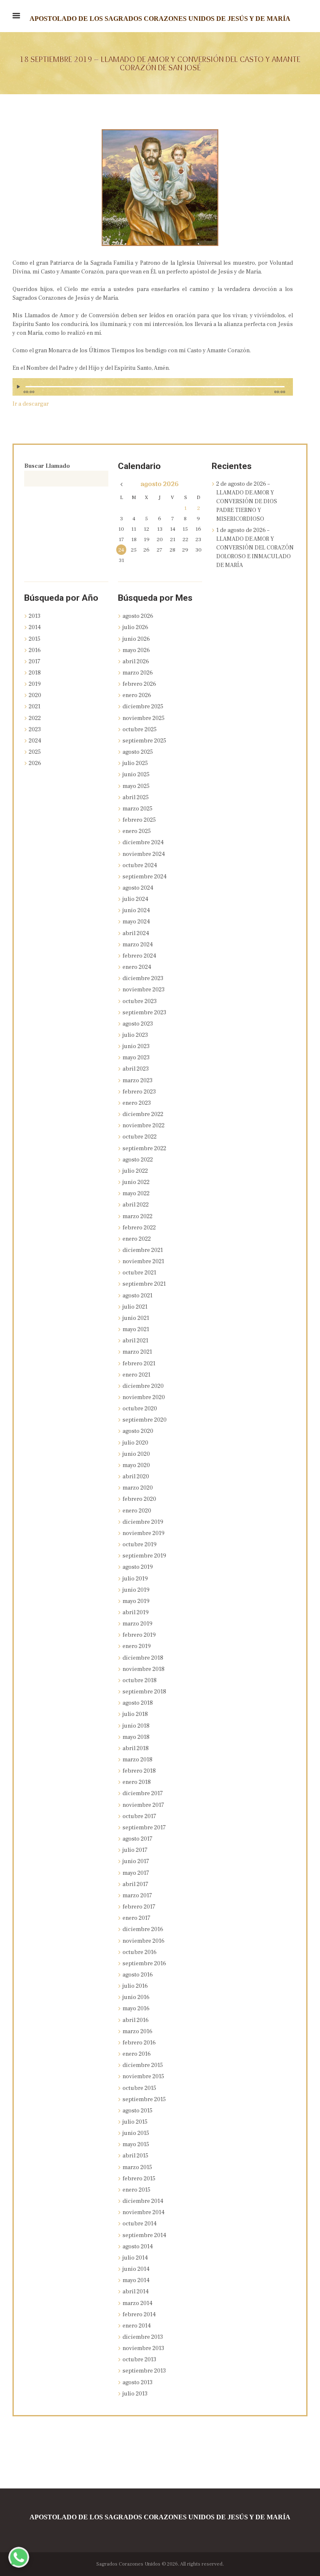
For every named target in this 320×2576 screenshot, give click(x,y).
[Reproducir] (20, 387)
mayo (136, 650)
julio (135, 627)
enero (137, 695)
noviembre (144, 718)
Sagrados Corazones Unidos (128, 2564)
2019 (35, 684)
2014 (35, 627)
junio (136, 639)
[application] (153, 391)
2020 (35, 695)
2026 (35, 763)
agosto (160, 484)
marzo (138, 673)
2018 (35, 673)
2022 (35, 718)
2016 (35, 650)
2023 (35, 730)
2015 (35, 639)
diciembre (143, 707)
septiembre (144, 741)
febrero (139, 684)
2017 (35, 662)
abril (136, 662)
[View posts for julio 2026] (121, 485)
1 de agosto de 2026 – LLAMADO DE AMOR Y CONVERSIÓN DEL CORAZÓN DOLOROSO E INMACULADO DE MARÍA (255, 548)
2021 (35, 707)
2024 (35, 741)
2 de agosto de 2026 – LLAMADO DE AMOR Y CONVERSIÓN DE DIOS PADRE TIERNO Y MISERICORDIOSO (247, 502)
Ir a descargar (31, 404)
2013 (35, 616)
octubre (140, 730)
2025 (35, 752)
